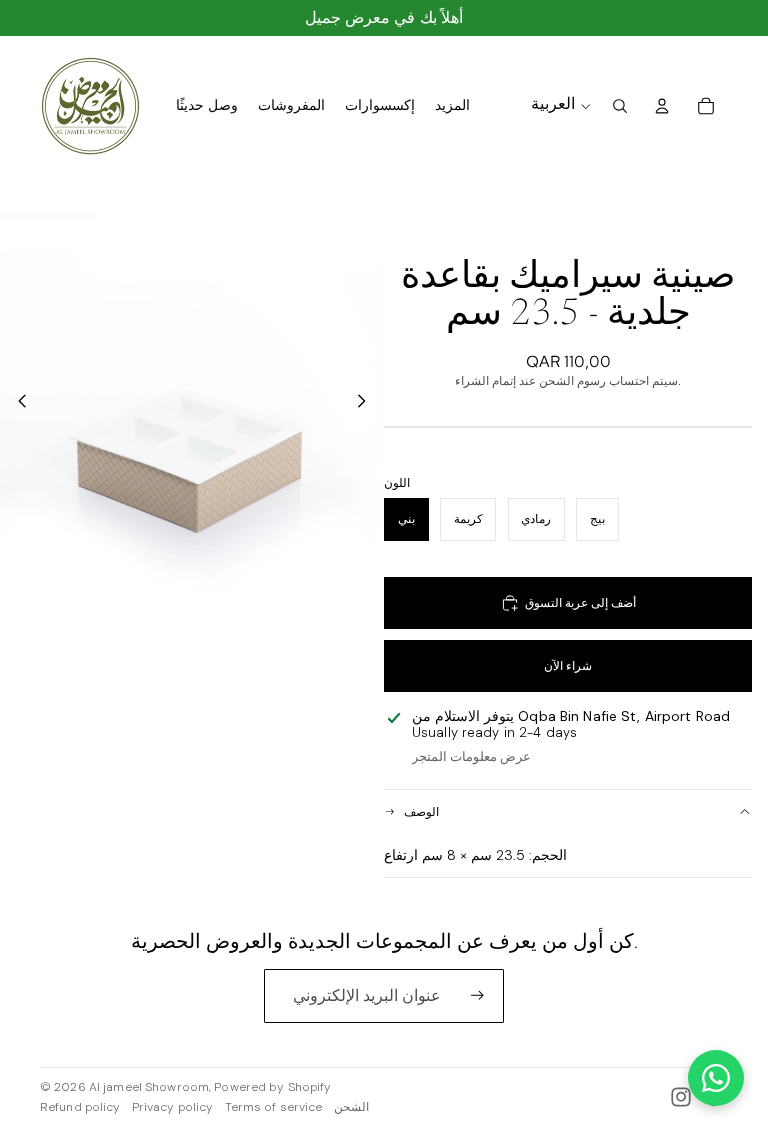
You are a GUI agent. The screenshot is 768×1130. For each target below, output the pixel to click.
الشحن (351, 1107)
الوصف (421, 812)
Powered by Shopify (272, 1087)
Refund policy (80, 1107)
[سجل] (477, 995)
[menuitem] (452, 106)
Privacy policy (173, 1107)
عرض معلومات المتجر (471, 756)
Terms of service (274, 1107)
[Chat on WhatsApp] (716, 1078)
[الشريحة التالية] (367, 403)
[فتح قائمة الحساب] (662, 106)
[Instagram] (681, 1097)
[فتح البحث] (620, 106)
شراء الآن (568, 666)
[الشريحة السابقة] (16, 403)
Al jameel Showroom (149, 1087)
